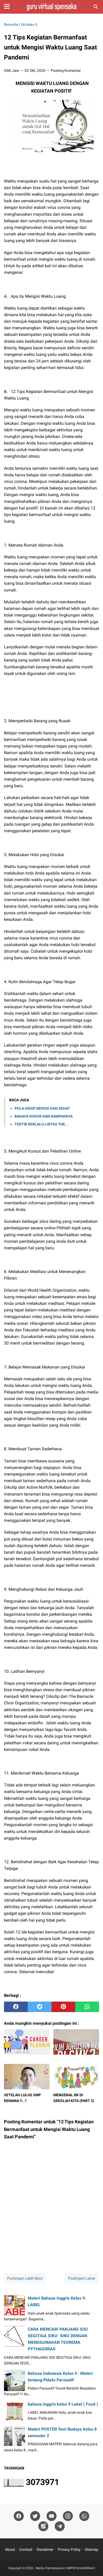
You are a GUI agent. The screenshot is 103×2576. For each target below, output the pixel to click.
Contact (26, 2549)
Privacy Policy (69, 2549)
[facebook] (16, 2007)
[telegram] (60, 2526)
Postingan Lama (81, 2278)
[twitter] (40, 2007)
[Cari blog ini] (96, 7)
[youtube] (51, 2516)
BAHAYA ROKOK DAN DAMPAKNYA (44, 1116)
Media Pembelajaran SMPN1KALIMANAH (65, 2568)
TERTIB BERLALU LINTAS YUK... (41, 1124)
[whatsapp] (87, 2007)
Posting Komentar (66, 70)
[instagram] (68, 2516)
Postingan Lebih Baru (25, 2278)
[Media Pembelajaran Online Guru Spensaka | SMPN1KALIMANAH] (51, 7)
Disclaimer (45, 2549)
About (10, 2549)
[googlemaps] (43, 2526)
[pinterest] (63, 2007)
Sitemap (92, 2549)
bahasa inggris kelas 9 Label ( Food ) (63, 2404)
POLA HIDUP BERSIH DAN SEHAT (42, 1108)
